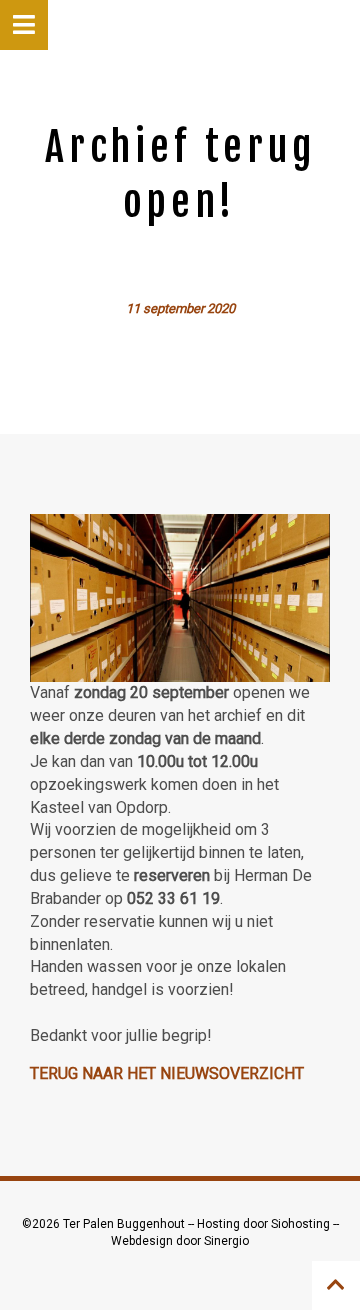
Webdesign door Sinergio (180, 1241)
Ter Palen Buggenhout (125, 1224)
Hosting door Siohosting (265, 1224)
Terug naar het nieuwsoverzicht (167, 1073)
